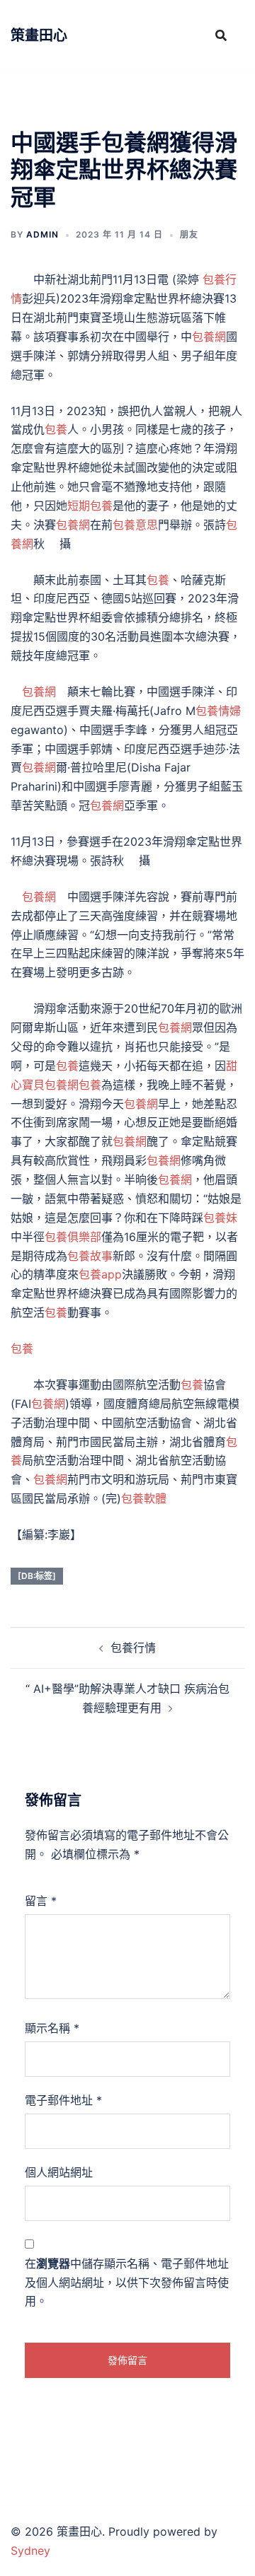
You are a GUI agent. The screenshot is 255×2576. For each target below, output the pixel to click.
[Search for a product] (221, 35)
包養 (56, 429)
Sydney (30, 2551)
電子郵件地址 (63, 2100)
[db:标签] (37, 1576)
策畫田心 (39, 35)
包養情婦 (218, 711)
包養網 (209, 337)
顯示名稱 (52, 2028)
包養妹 (220, 1218)
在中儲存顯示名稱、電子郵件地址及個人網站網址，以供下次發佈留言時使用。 (127, 2283)
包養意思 (135, 525)
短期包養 (90, 506)
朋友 (189, 234)
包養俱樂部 (73, 1237)
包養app (100, 1274)
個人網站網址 (59, 2172)
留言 (41, 1901)
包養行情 (133, 1648)
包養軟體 (144, 1498)
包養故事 (90, 1256)
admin (42, 234)
